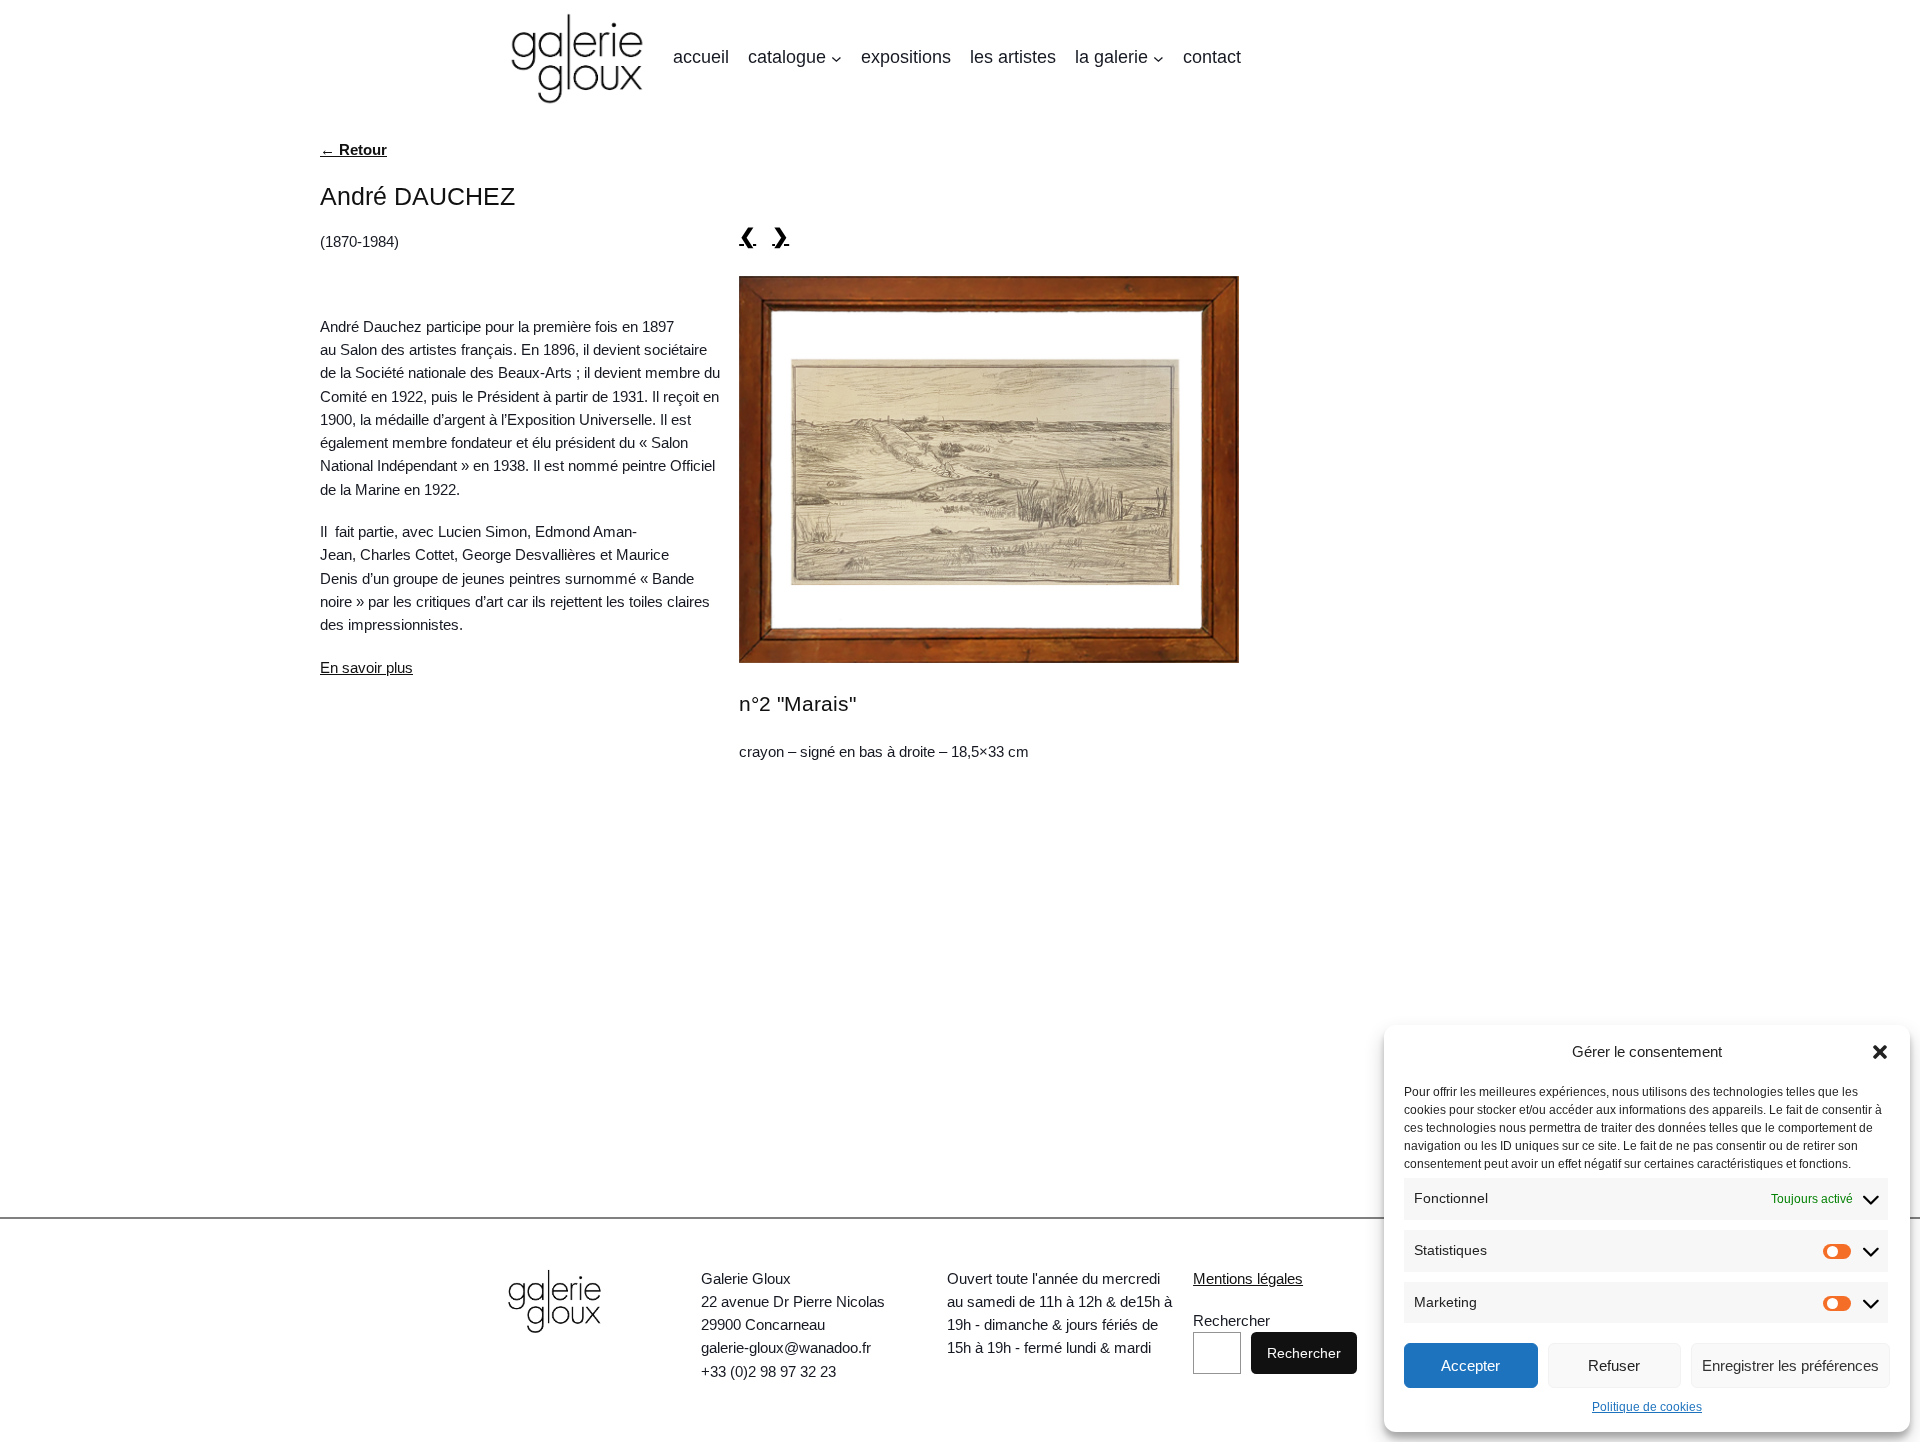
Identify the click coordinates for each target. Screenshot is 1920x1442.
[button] (1880, 1052)
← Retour (353, 149)
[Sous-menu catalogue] (836, 58)
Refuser (1614, 1365)
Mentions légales (1248, 1278)
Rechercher (1231, 1320)
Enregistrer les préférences (1790, 1365)
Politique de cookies (1647, 1407)
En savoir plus (366, 667)
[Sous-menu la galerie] (1158, 58)
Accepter (1470, 1365)
